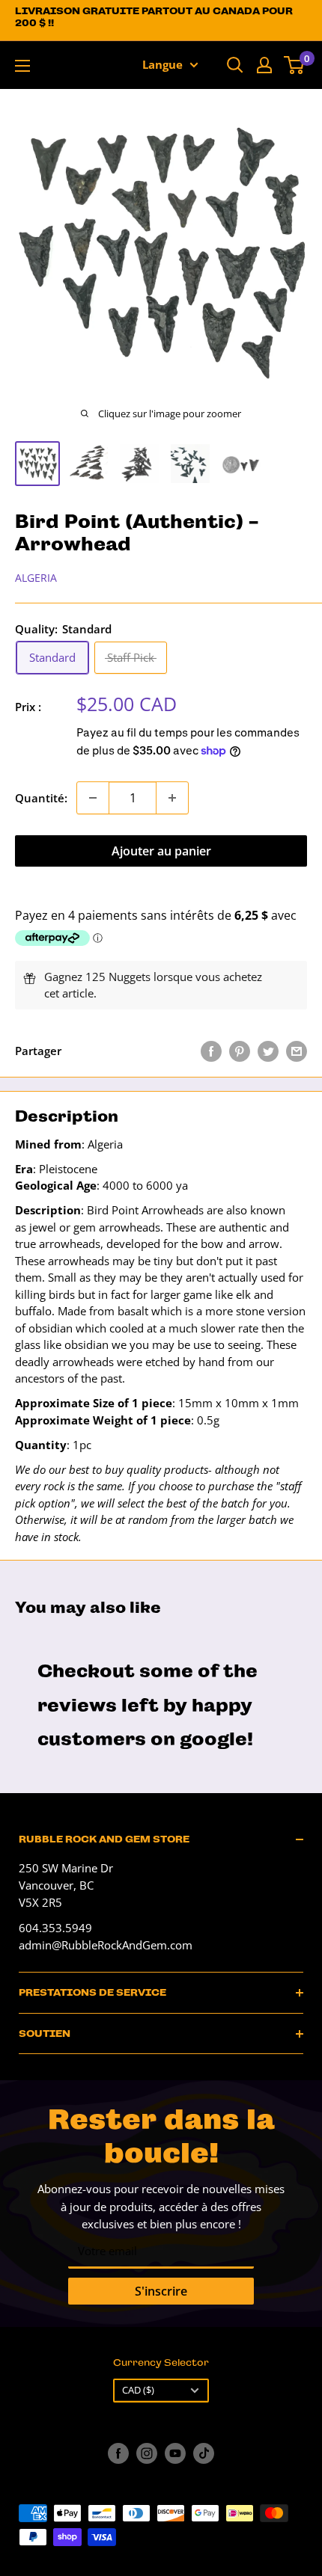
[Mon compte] (264, 65)
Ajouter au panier (161, 851)
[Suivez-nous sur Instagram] (147, 2453)
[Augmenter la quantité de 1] (172, 798)
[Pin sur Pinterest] (240, 1051)
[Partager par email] (297, 1051)
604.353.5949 (55, 1928)
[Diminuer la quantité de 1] (93, 798)
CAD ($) (138, 2390)
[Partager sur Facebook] (211, 1051)
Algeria (36, 578)
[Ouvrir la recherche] (235, 65)
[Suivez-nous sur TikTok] (204, 2453)
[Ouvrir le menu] (22, 66)
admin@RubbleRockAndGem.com (106, 1945)
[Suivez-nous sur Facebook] (118, 2453)
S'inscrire (161, 2291)
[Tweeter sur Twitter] (268, 1051)
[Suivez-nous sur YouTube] (175, 2453)
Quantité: (41, 798)
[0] (295, 65)
